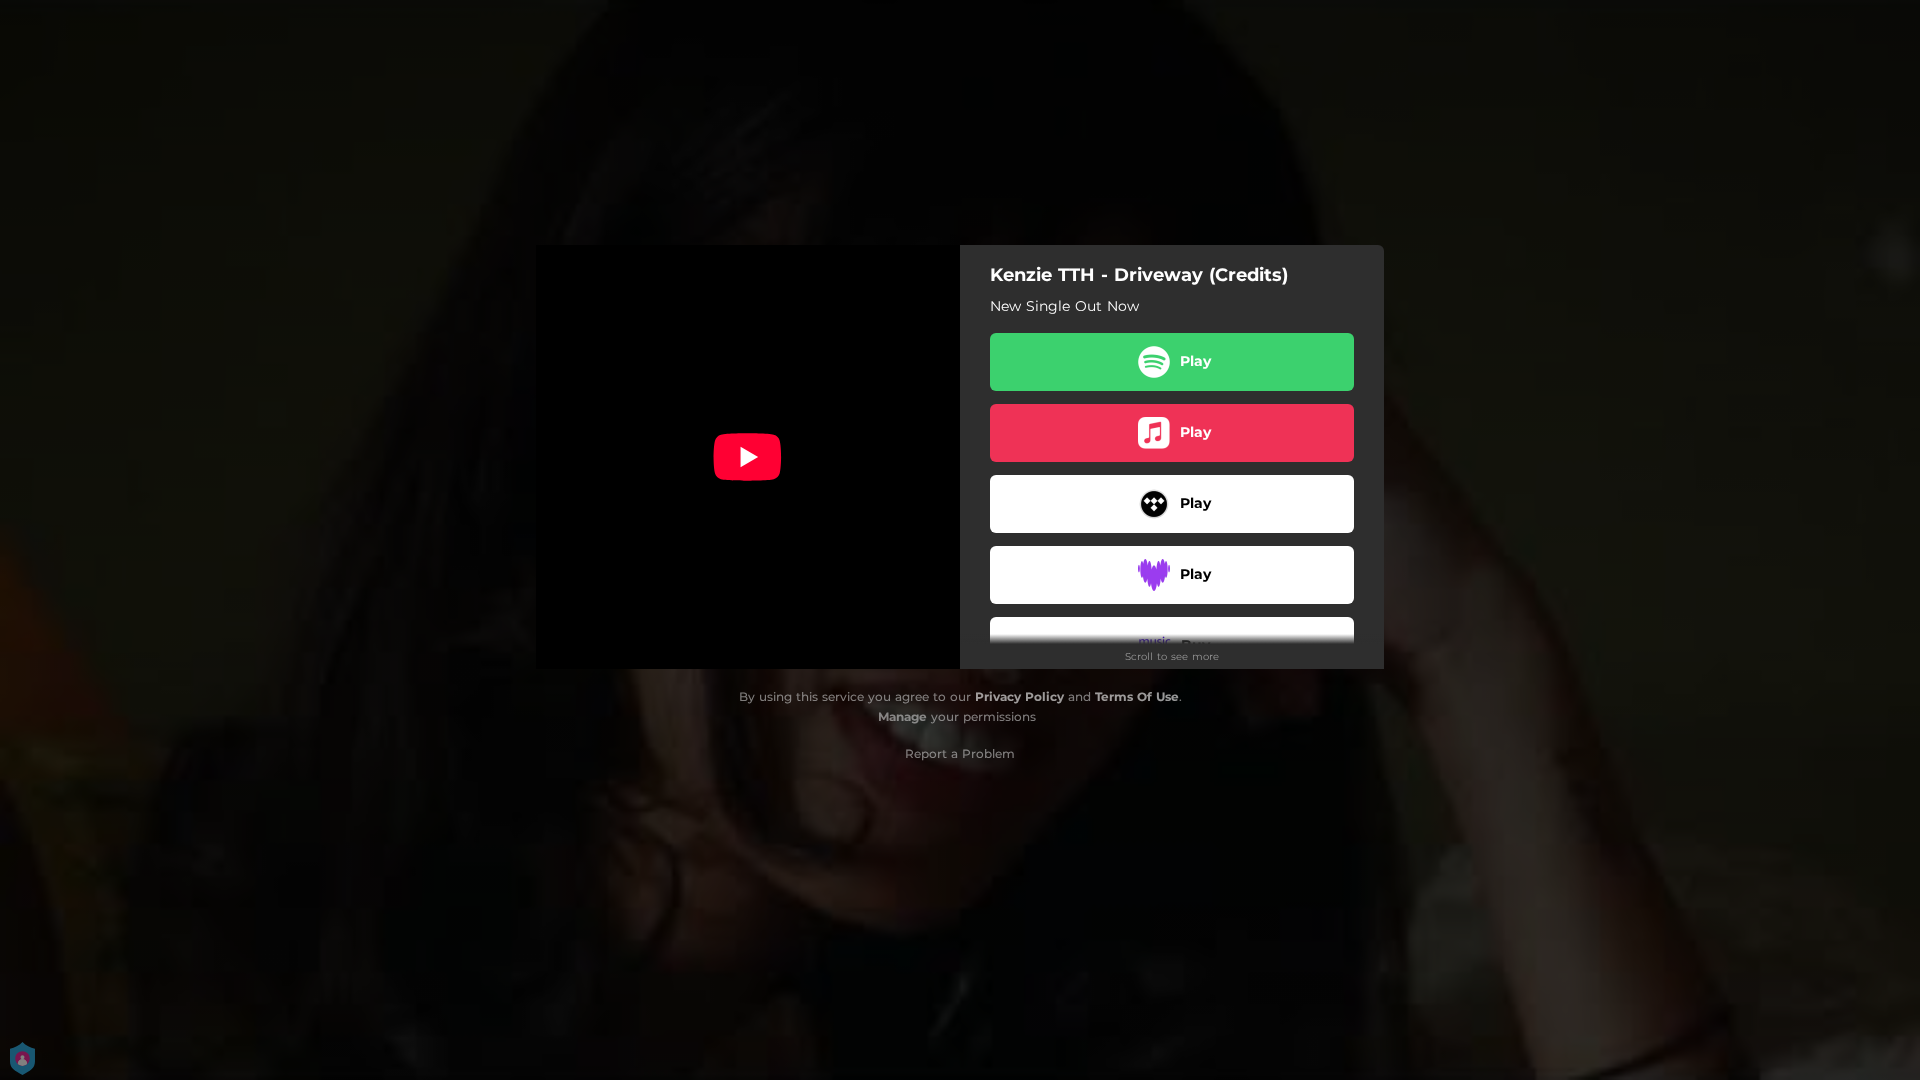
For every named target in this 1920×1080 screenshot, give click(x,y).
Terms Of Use (1137, 696)
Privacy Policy (1019, 696)
